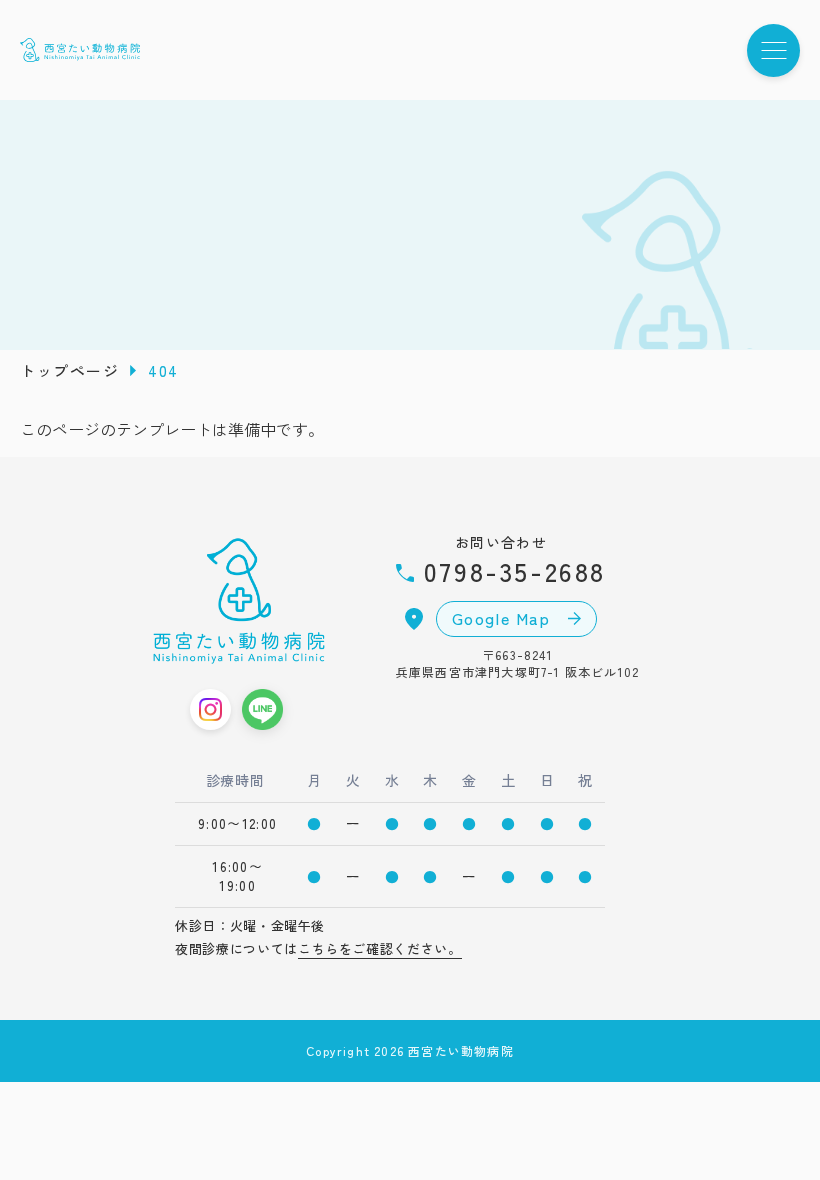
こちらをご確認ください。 (380, 948)
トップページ (69, 370)
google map (504, 618)
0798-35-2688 (510, 570)
